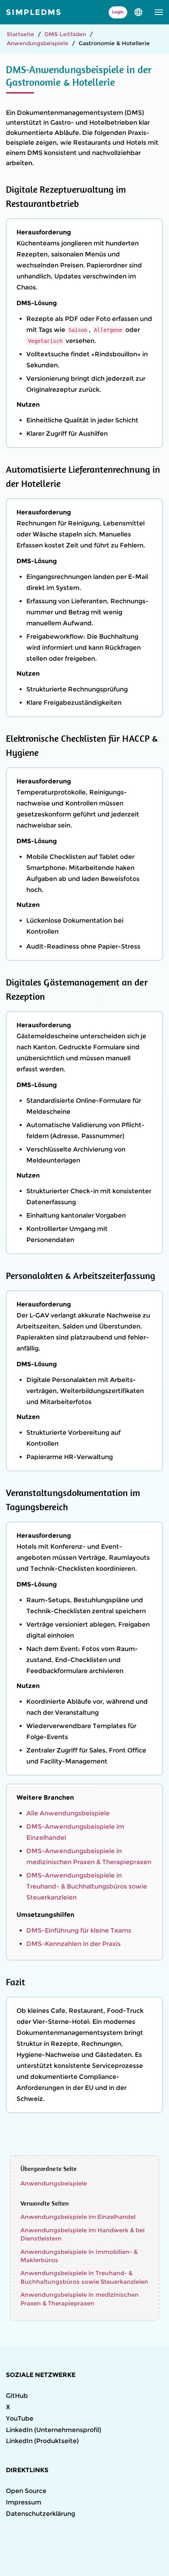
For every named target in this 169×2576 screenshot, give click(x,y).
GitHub (17, 2396)
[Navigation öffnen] (159, 12)
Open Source (26, 2491)
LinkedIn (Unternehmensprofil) (53, 2430)
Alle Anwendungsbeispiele (68, 1813)
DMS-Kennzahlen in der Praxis (73, 1944)
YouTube (20, 2418)
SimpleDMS (34, 12)
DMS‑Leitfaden (65, 34)
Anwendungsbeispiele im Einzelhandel (78, 2217)
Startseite (20, 34)
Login (118, 12)
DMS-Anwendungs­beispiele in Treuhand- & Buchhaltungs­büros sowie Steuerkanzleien (87, 1886)
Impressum (24, 2502)
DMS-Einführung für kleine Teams (79, 1930)
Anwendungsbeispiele (38, 43)
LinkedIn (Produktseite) (42, 2441)
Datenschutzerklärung (40, 2514)
